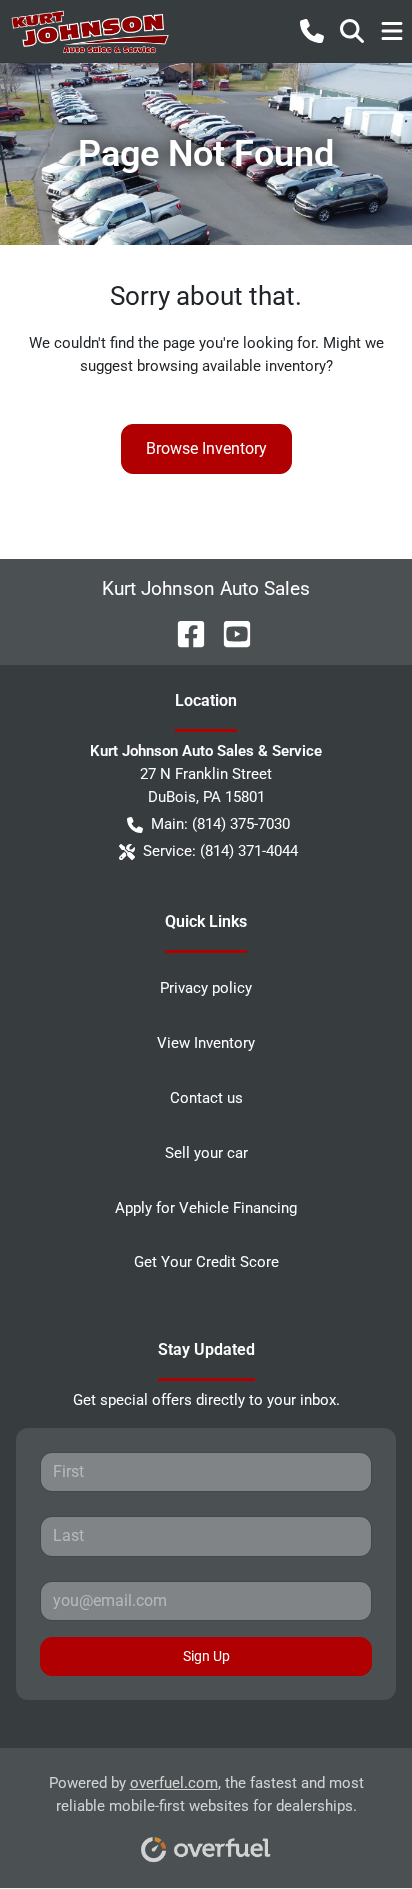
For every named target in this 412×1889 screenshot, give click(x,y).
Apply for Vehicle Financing (206, 1208)
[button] (312, 31)
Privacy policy (206, 988)
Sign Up (206, 1656)
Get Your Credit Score (206, 1262)
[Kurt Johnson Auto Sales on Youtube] (229, 632)
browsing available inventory (231, 366)
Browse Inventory (206, 448)
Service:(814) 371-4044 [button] (220, 851)
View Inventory (206, 1043)
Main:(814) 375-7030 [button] (220, 824)
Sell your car (206, 1153)
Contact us (206, 1098)
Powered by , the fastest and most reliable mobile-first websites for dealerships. (206, 1794)
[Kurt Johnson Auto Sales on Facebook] (183, 632)
